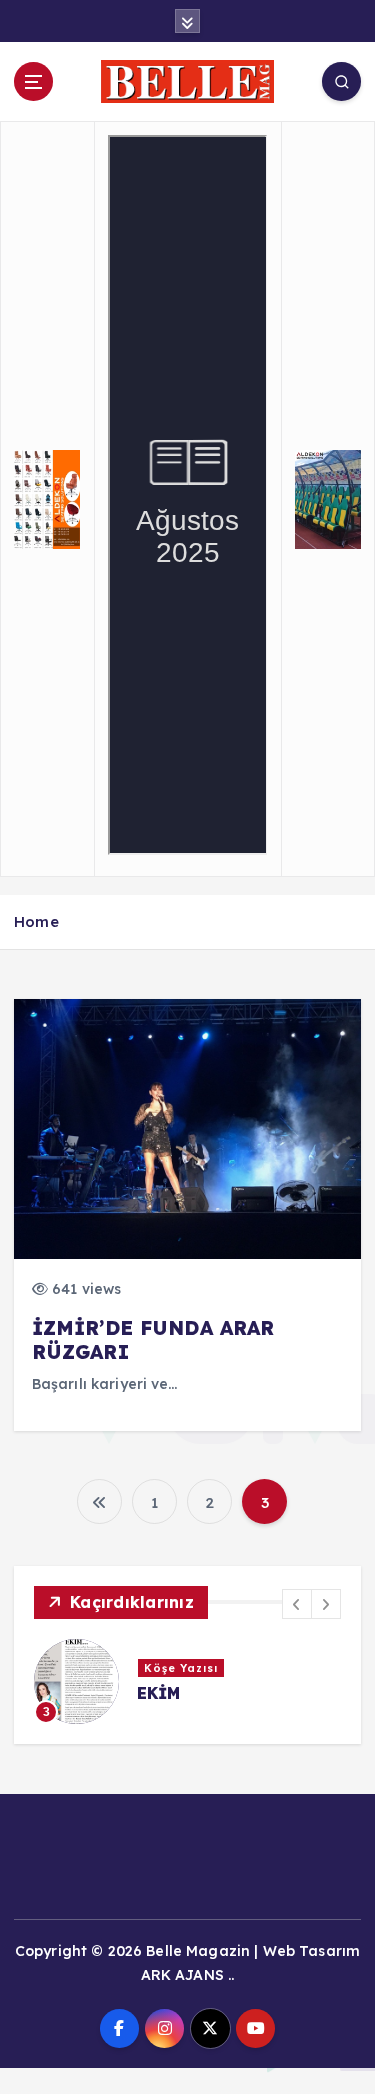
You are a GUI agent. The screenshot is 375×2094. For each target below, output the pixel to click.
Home (36, 921)
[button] (297, 1604)
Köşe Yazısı (181, 1668)
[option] (187, 1681)
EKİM (159, 1693)
